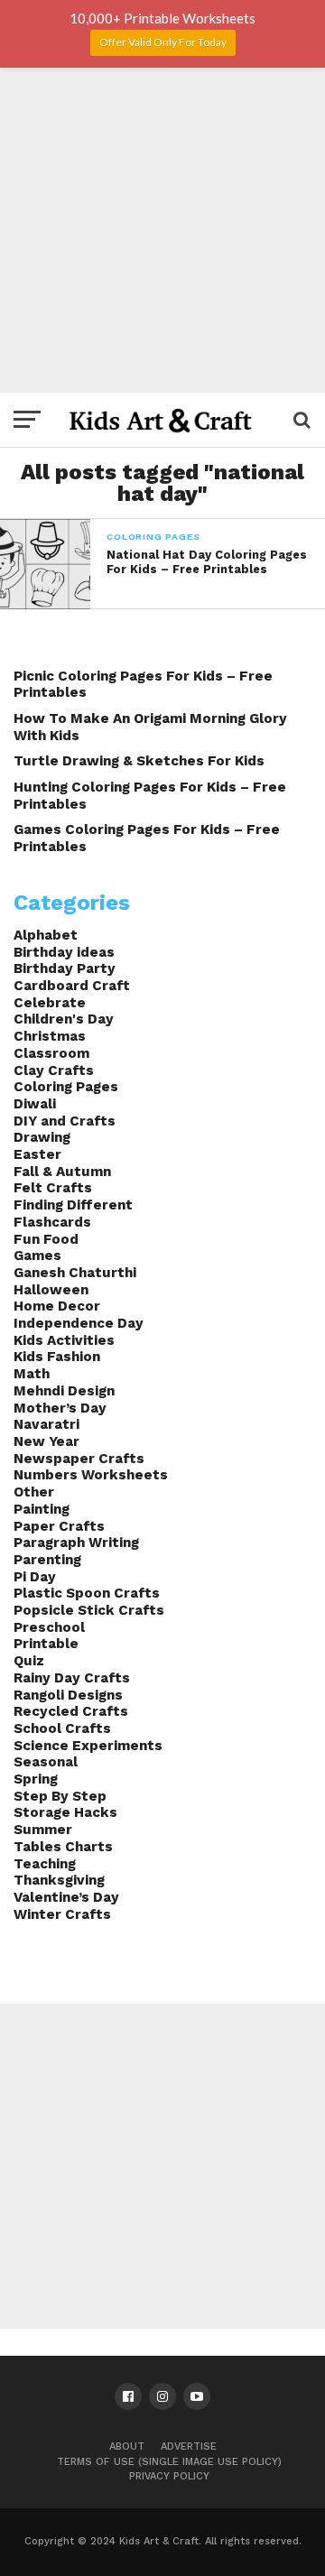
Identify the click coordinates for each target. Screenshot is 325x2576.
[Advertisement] (162, 230)
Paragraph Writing (76, 1543)
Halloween (51, 1290)
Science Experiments (88, 1746)
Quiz (29, 1661)
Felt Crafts (53, 1188)
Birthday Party (65, 968)
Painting (42, 1509)
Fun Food (46, 1239)
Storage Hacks (65, 1812)
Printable (46, 1644)
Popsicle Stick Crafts (89, 1610)
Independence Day (79, 1323)
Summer (43, 1830)
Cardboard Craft (72, 986)
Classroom (51, 1053)
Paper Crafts (59, 1526)
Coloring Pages (66, 1087)
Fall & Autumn (62, 1172)
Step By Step (60, 1796)
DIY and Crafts (65, 1121)
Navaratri (46, 1424)
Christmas (50, 1036)
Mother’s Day (60, 1408)
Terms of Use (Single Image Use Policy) (169, 2462)
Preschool (49, 1627)
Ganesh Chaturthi (75, 1273)
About (127, 2446)
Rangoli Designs (68, 1695)
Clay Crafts (54, 1070)
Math (32, 1374)
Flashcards (52, 1222)
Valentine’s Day (66, 1897)
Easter (37, 1154)
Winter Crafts (62, 1914)
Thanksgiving (59, 1880)
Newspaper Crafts (79, 1459)
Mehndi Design (64, 1391)
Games (37, 1256)
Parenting (47, 1560)
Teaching (45, 1864)
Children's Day (64, 1019)
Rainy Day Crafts (72, 1678)
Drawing (42, 1137)
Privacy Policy (169, 2476)
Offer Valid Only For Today (163, 42)
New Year (46, 1441)
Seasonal (46, 1762)
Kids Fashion (57, 1357)
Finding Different (73, 1205)
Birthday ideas (64, 952)
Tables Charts (63, 1847)
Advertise (189, 2446)
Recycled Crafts (71, 1711)
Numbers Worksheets (91, 1475)
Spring (36, 1779)
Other (34, 1492)
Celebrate (50, 1003)
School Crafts (62, 1728)
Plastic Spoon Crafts (87, 1593)
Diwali (35, 1104)
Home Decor (57, 1306)
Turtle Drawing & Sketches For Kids (139, 761)
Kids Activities (64, 1340)
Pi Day (35, 1577)
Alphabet (46, 935)
